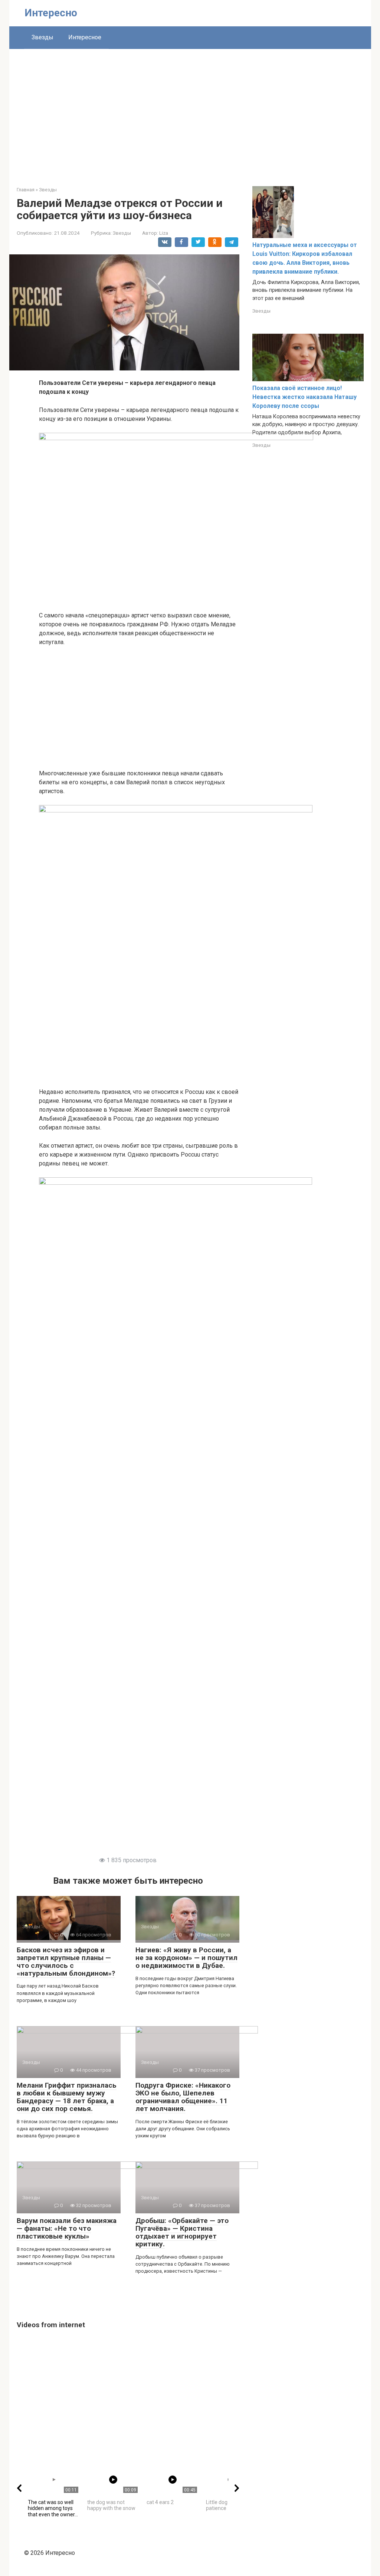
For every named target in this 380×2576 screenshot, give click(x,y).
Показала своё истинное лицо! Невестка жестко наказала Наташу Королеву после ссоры (304, 397)
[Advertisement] (190, 112)
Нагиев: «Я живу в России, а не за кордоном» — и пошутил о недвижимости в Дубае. (186, 1958)
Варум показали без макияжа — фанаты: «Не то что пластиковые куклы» (67, 2228)
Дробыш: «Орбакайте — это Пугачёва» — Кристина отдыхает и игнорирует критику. (182, 2232)
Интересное (85, 37)
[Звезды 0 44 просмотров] (78, 2031)
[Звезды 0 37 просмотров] (197, 2031)
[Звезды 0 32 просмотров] (78, 2167)
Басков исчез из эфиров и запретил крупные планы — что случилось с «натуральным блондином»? (66, 1962)
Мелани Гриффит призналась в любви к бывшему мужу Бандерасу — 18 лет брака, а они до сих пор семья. (67, 2097)
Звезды (42, 37)
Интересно (51, 13)
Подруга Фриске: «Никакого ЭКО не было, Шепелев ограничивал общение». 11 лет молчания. (183, 2097)
